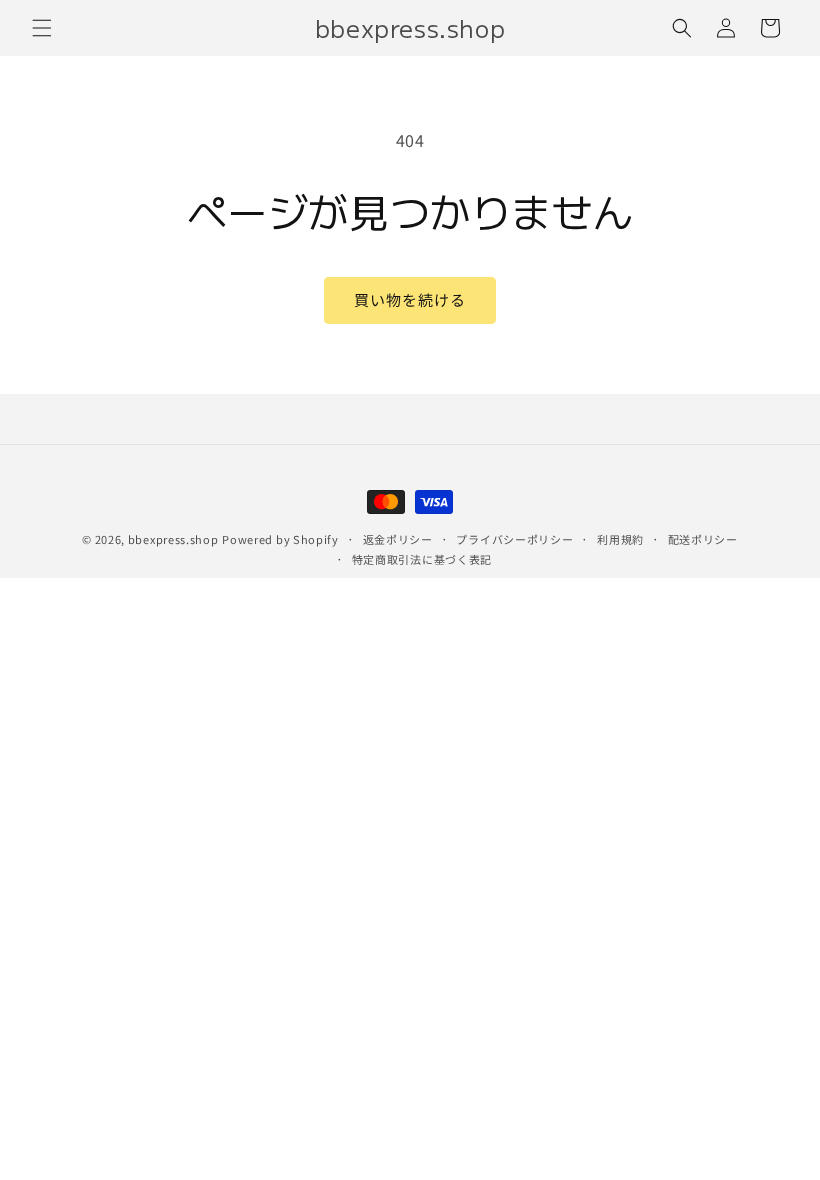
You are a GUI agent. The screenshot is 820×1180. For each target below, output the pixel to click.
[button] (42, 28)
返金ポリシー (398, 539)
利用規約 (620, 539)
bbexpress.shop (173, 539)
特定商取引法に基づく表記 (422, 559)
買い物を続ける (410, 299)
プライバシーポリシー (514, 539)
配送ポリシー (703, 539)
